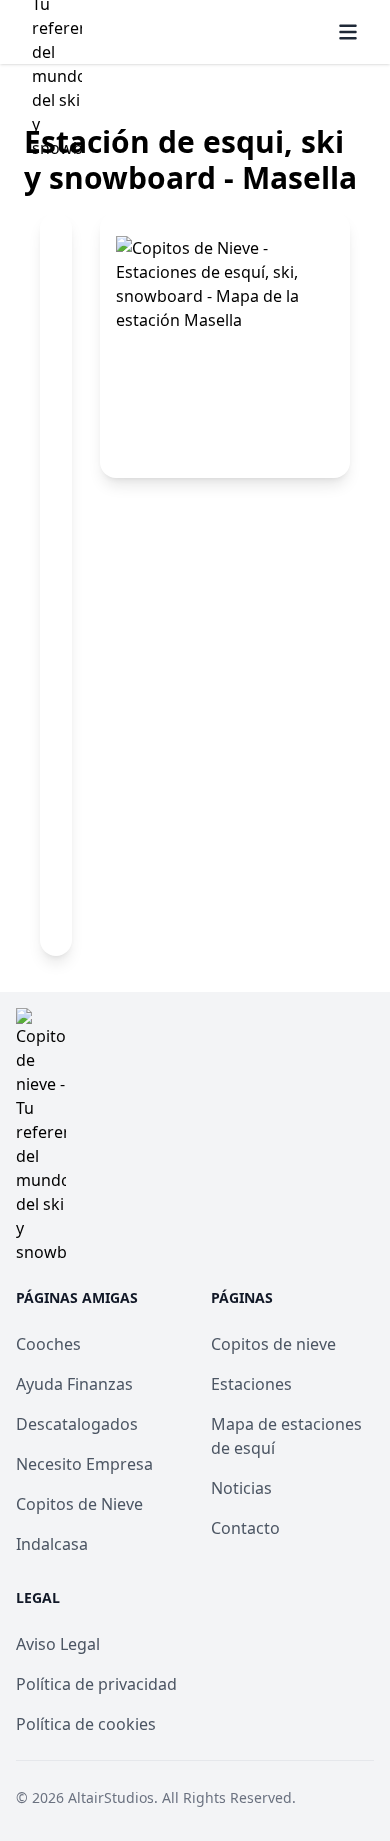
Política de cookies (86, 1724)
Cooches (48, 1344)
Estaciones (251, 1384)
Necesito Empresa (84, 1464)
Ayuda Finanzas (74, 1384)
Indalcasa (52, 1544)
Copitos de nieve (273, 1344)
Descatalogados (77, 1424)
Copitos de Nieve (79, 1504)
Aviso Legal (58, 1644)
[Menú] (348, 32)
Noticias (241, 1488)
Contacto (245, 1528)
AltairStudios (111, 1797)
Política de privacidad (96, 1684)
